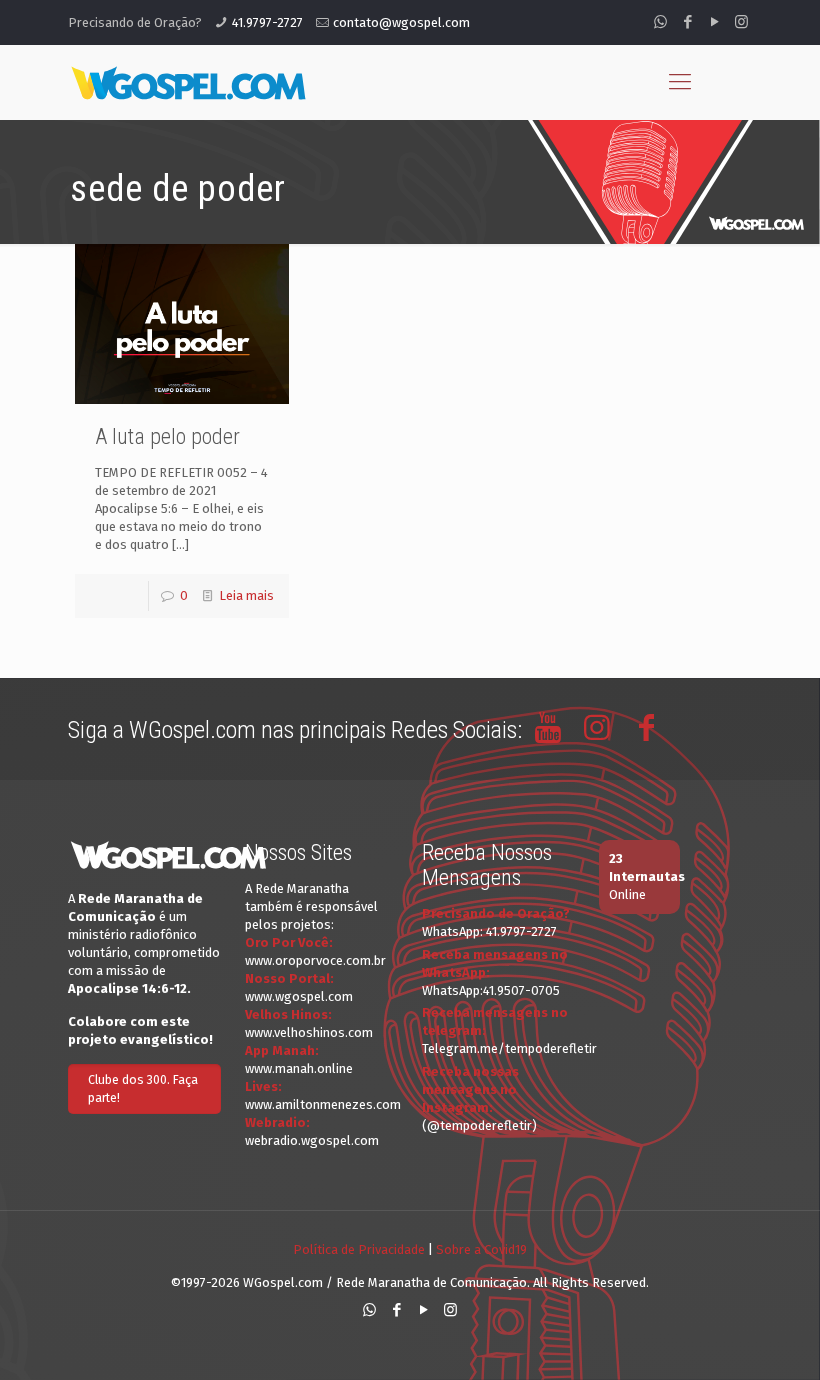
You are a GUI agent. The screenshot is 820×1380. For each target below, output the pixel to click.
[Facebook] (687, 22)
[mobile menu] (680, 82)
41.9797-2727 (267, 22)
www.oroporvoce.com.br (315, 960)
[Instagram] (741, 22)
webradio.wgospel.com (312, 1140)
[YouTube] (714, 22)
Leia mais (246, 595)
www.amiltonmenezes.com (323, 1104)
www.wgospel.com (299, 996)
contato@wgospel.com (401, 22)
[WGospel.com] (188, 82)
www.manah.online (299, 1068)
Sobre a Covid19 (481, 1249)
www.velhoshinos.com (309, 1032)
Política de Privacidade (359, 1249)
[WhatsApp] (660, 22)
